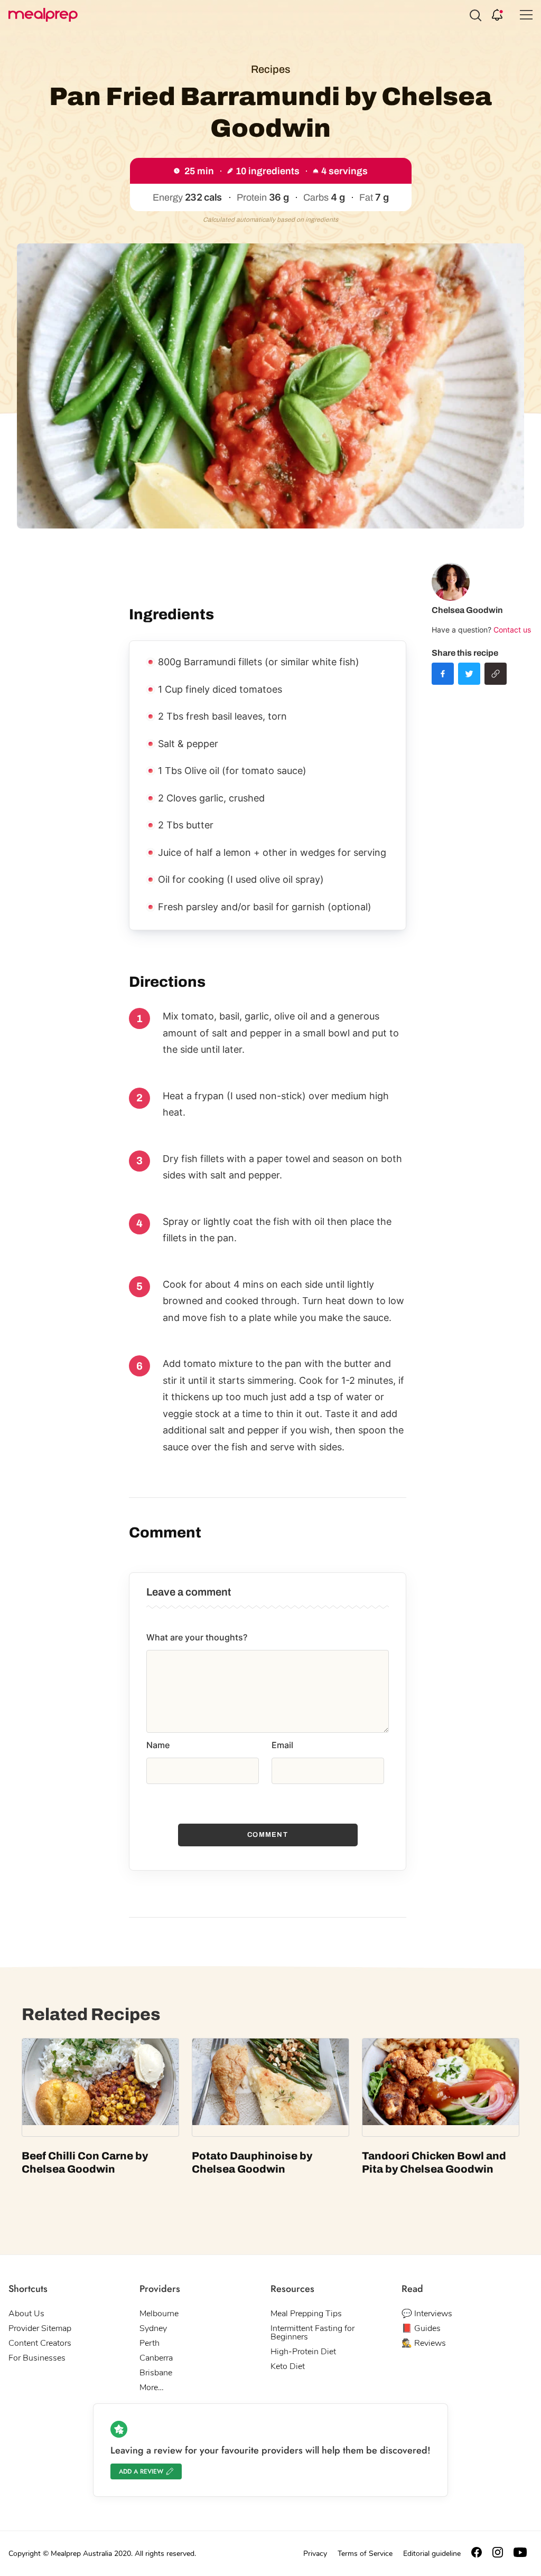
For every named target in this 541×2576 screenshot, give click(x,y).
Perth (150, 2343)
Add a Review (141, 2471)
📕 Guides (421, 2328)
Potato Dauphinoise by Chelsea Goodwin (252, 2162)
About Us (26, 2314)
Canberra (156, 2358)
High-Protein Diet (303, 2352)
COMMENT (268, 1835)
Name (158, 1745)
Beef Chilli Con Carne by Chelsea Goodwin (85, 2162)
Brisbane (156, 2373)
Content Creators (40, 2343)
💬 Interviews (427, 2314)
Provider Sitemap (40, 2328)
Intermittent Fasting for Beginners (313, 2333)
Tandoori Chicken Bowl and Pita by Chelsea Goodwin (434, 2162)
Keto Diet (288, 2366)
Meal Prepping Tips (306, 2314)
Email (282, 1745)
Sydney (153, 2328)
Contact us (512, 630)
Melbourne (159, 2314)
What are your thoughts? (197, 1637)
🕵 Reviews (424, 2343)
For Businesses (37, 2358)
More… (152, 2388)
